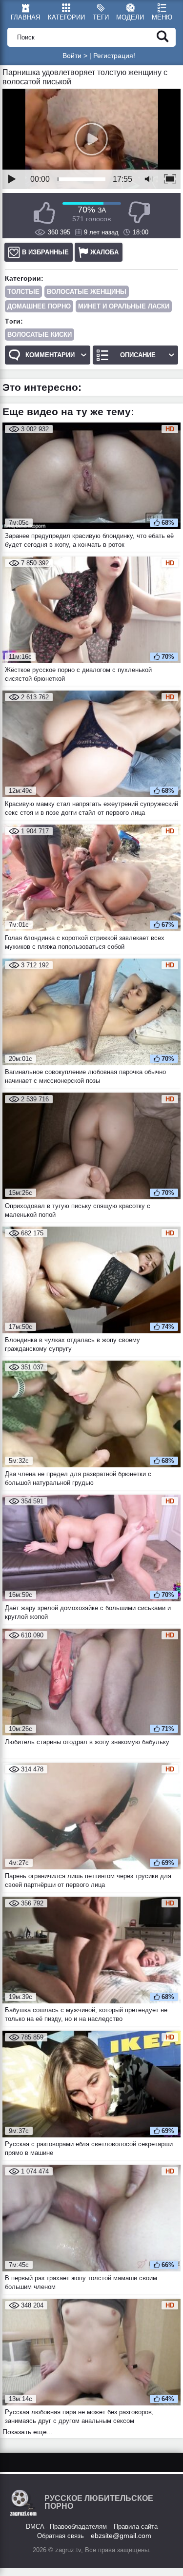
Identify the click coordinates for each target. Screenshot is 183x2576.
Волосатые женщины (87, 292)
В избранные (45, 252)
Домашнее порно (39, 306)
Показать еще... (28, 2432)
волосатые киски (40, 335)
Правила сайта (136, 2527)
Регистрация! (114, 56)
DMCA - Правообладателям (66, 2527)
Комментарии (50, 355)
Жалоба (104, 252)
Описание (138, 355)
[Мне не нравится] (139, 213)
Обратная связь (61, 2536)
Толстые (23, 292)
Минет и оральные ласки (124, 306)
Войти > (75, 56)
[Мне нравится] (44, 213)
